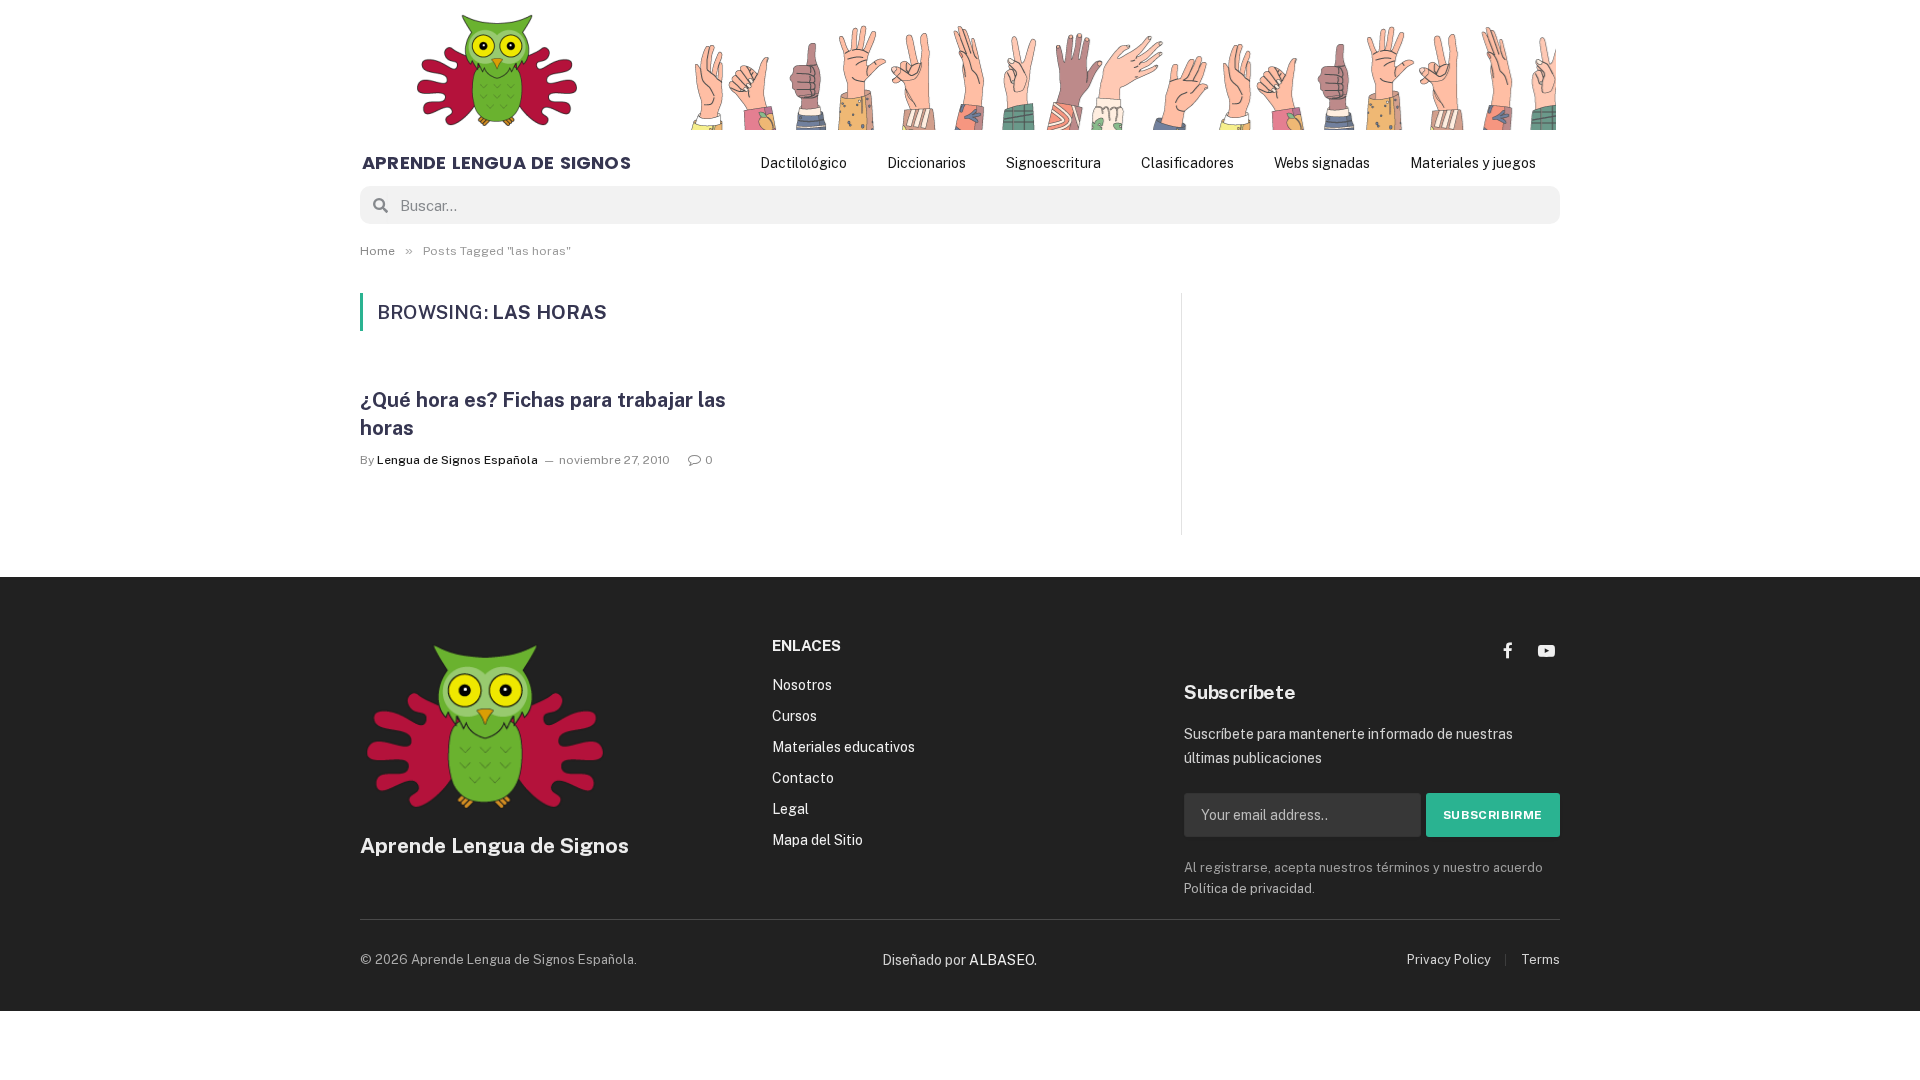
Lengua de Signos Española (457, 460)
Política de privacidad (1248, 888)
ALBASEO (1001, 960)
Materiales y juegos (1473, 163)
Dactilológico (803, 163)
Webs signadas (1322, 163)
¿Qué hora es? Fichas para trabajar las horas (543, 413)
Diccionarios (926, 163)
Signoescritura (1053, 163)
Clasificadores (1187, 163)
